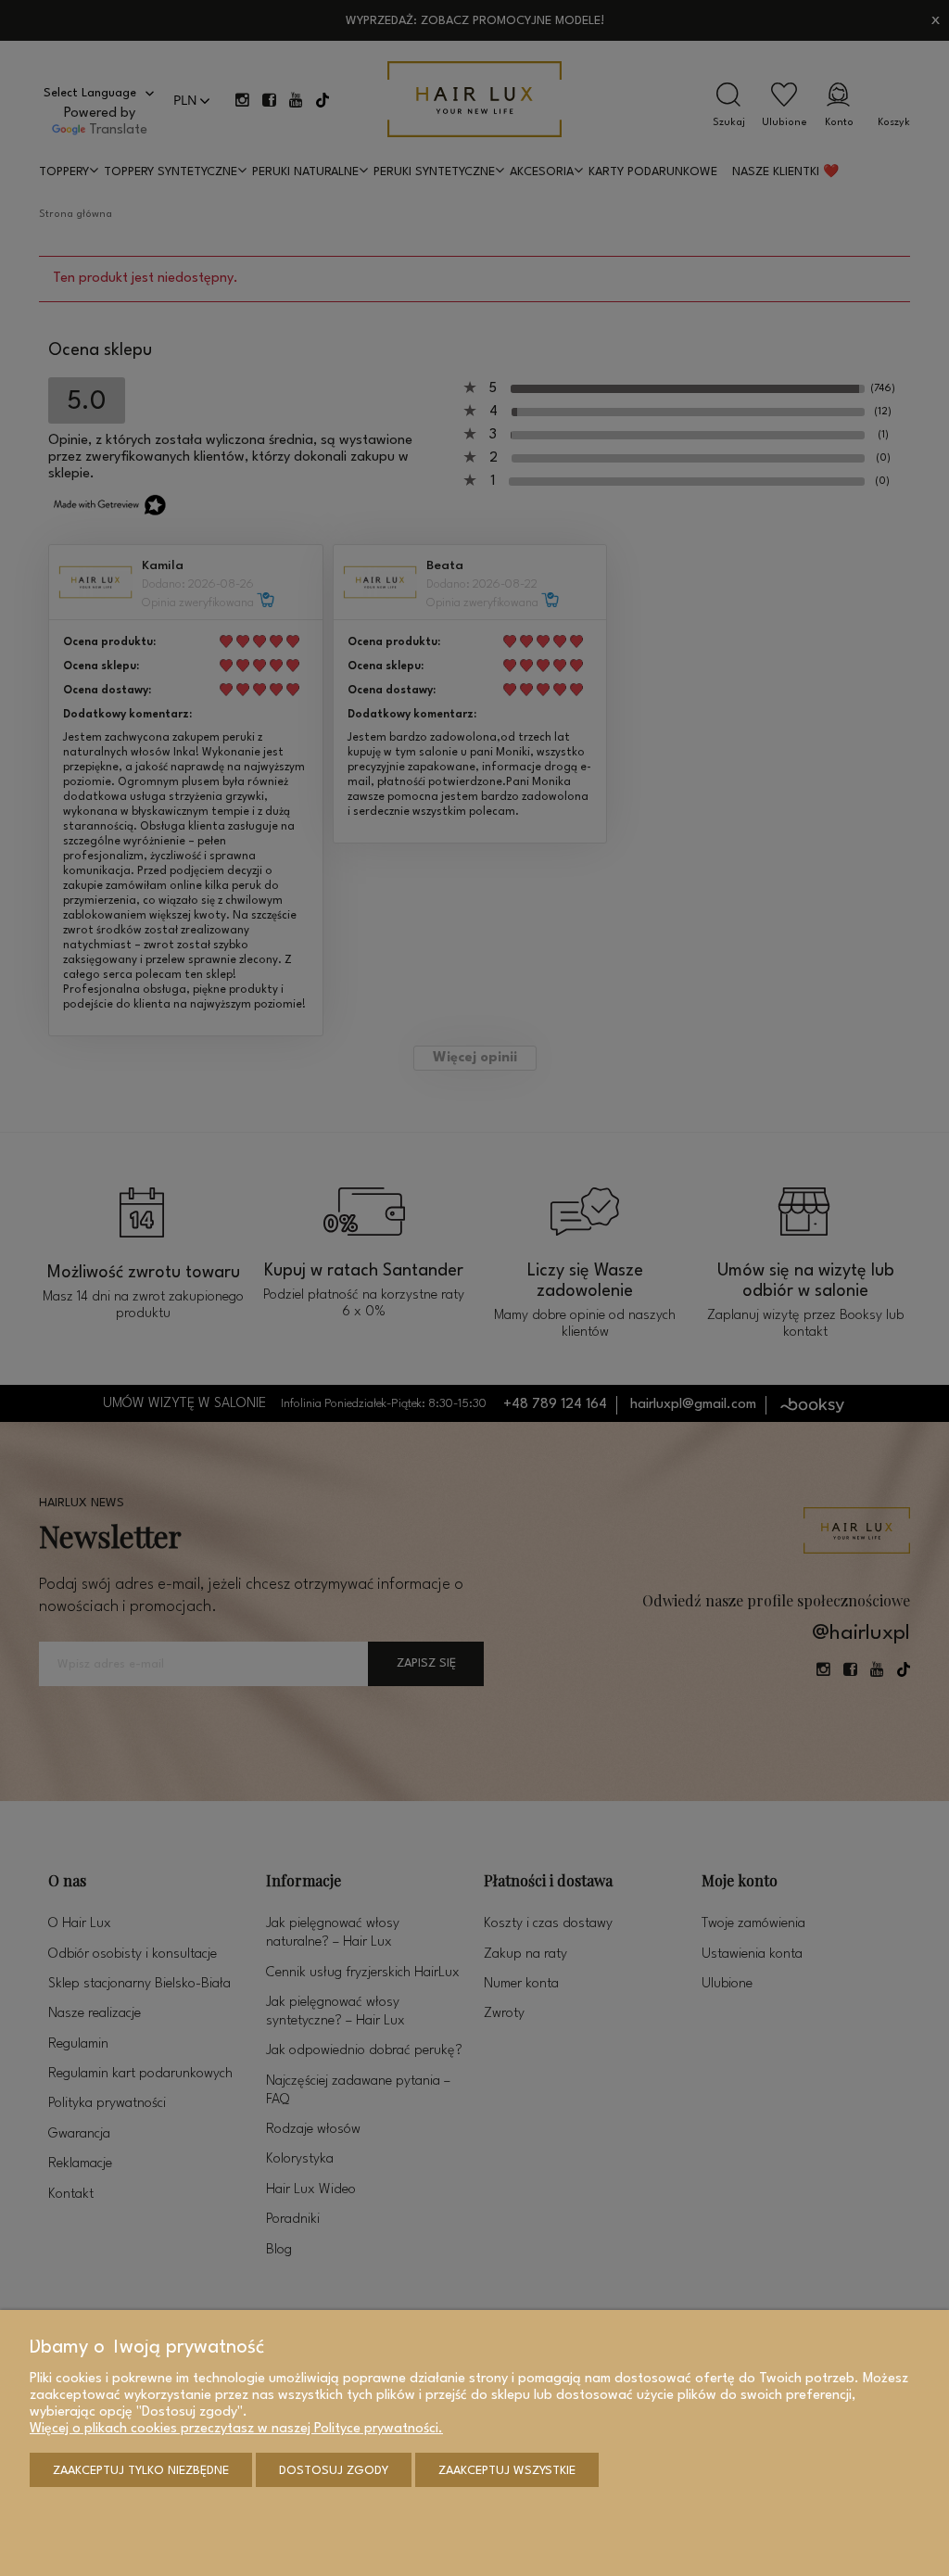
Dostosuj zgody (334, 2471)
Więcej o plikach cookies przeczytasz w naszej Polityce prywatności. (236, 2429)
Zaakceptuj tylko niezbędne (141, 2471)
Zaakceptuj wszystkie (507, 2471)
